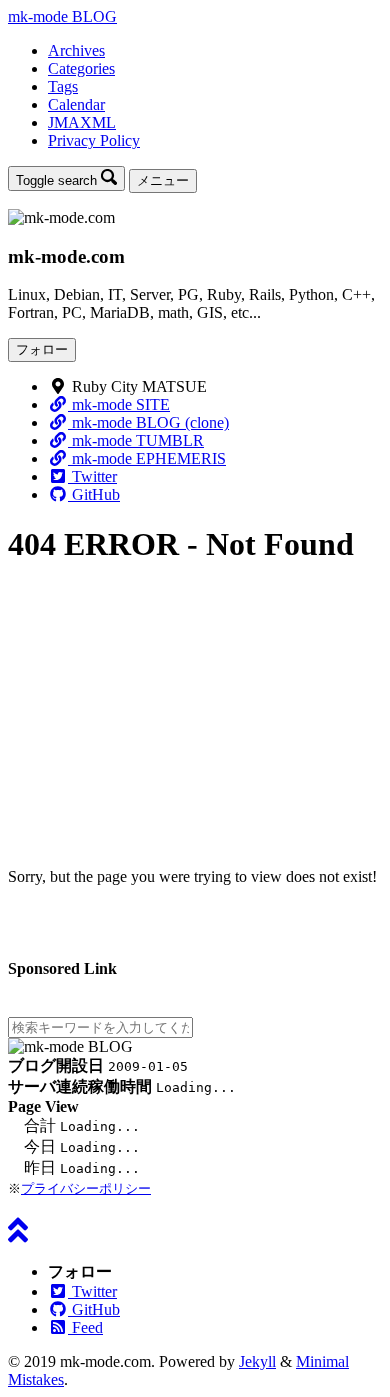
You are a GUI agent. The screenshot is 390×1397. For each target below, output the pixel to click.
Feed (85, 1327)
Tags (63, 86)
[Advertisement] (195, 704)
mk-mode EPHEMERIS (147, 458)
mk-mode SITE (119, 404)
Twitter (92, 476)
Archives (76, 50)
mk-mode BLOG (62, 16)
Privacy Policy (94, 140)
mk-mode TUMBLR (136, 440)
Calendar (76, 104)
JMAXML (82, 122)
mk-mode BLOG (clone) (148, 422)
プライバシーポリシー (86, 1188)
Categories (81, 68)
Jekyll (257, 1361)
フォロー (42, 349)
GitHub (94, 494)
